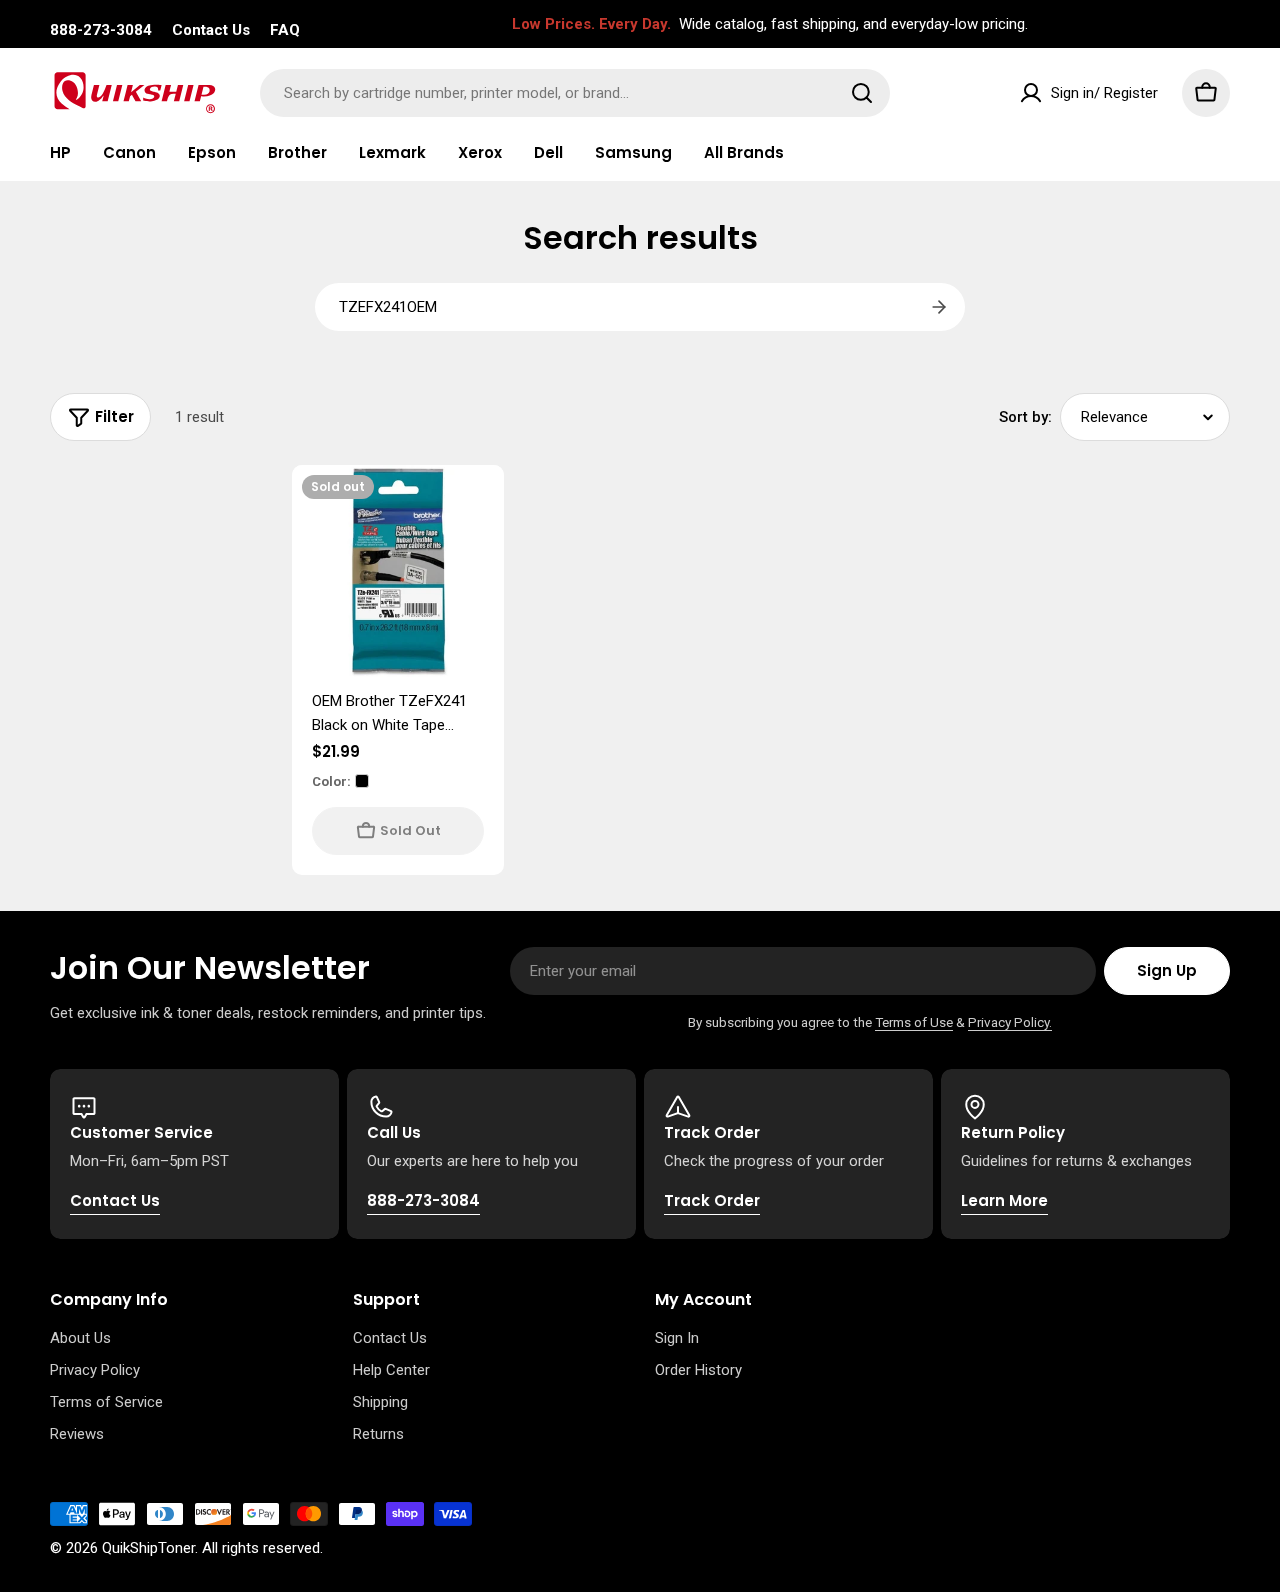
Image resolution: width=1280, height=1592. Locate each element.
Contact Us (211, 30)
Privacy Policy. (1010, 1022)
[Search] (862, 93)
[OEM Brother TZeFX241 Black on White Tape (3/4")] (398, 571)
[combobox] (575, 93)
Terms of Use (914, 1022)
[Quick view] (475, 509)
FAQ (285, 30)
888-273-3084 (101, 30)
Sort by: (1025, 417)
